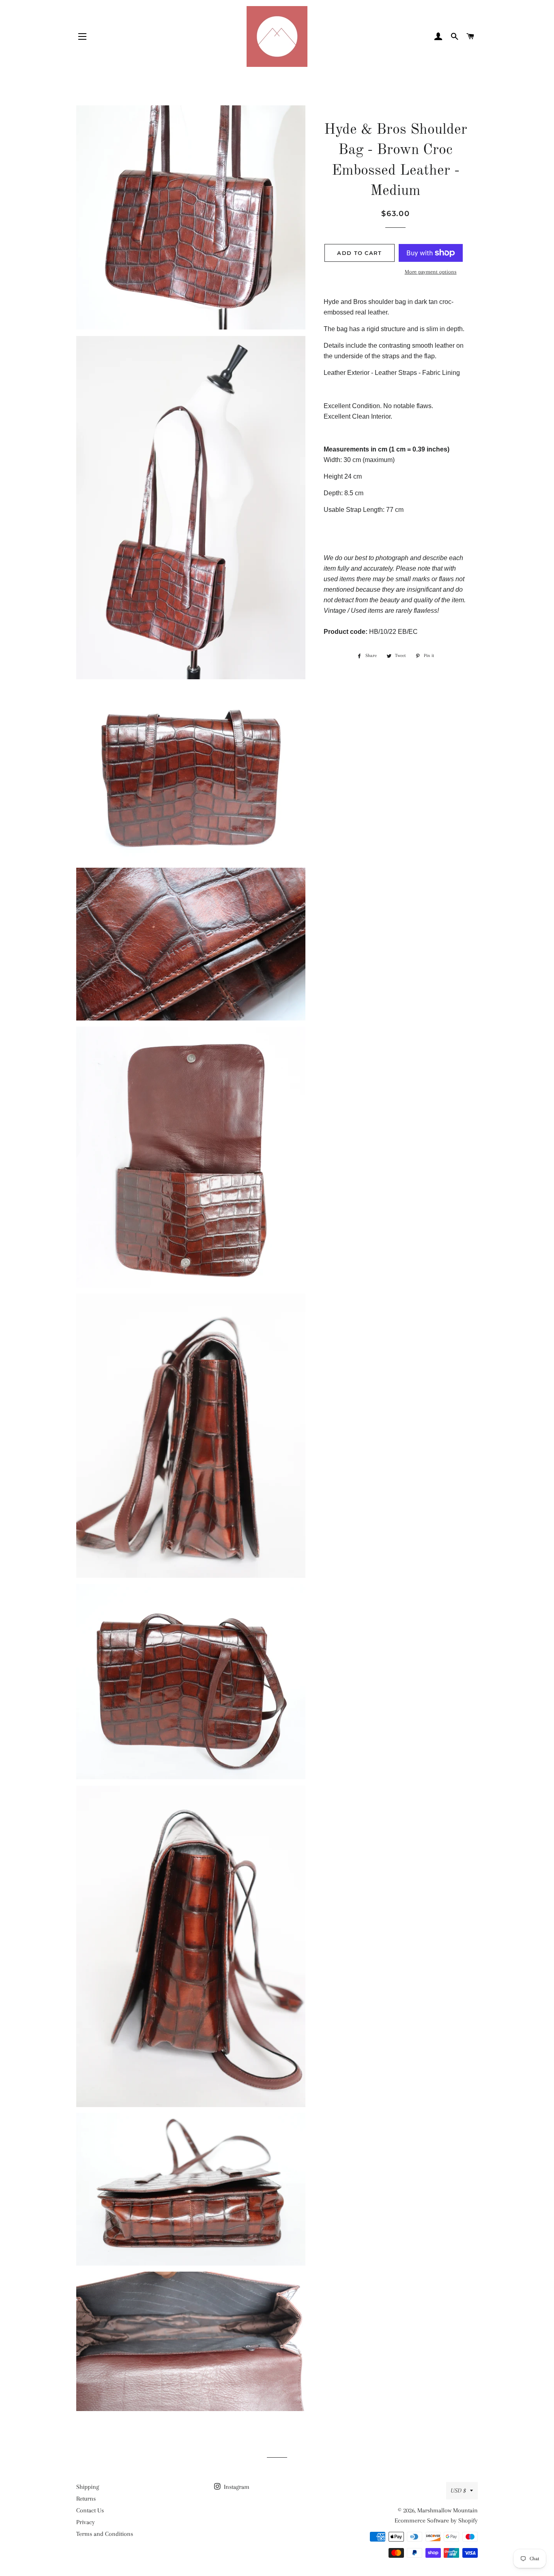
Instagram (236, 2487)
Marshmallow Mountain (448, 2510)
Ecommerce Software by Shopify (436, 2520)
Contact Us (90, 2510)
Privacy (86, 2522)
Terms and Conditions (105, 2534)
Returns (86, 2499)
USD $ (458, 2490)
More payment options (431, 272)
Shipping (88, 2487)
